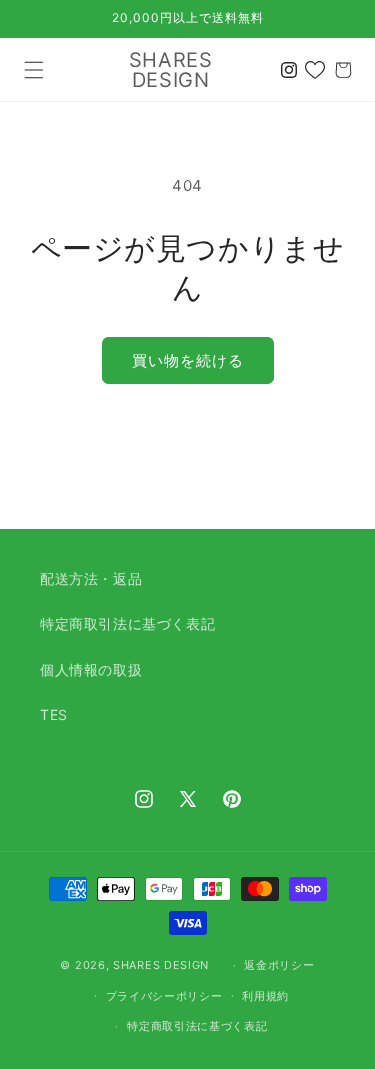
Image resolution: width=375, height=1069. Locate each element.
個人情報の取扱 (91, 669)
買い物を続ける (188, 360)
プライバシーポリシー (164, 996)
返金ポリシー (279, 965)
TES (54, 714)
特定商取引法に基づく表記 (127, 623)
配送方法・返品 (91, 578)
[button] (34, 70)
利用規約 (265, 996)
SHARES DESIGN (161, 965)
